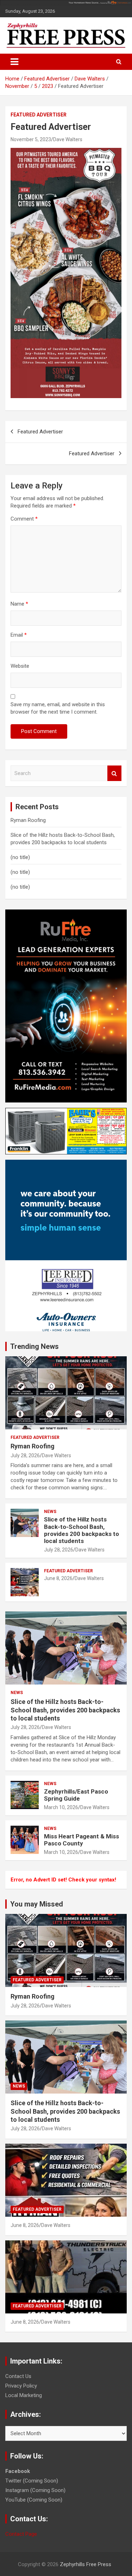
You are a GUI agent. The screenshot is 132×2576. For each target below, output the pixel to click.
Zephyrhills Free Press (86, 2564)
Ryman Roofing (28, 820)
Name (19, 604)
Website (20, 666)
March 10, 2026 (61, 1807)
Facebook (18, 2471)
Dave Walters (68, 139)
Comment (24, 519)
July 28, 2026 (25, 1455)
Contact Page (21, 2534)
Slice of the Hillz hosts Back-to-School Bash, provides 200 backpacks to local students (81, 1530)
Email (19, 635)
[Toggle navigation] (14, 62)
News (50, 1512)
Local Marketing (24, 2395)
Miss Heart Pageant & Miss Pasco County (81, 1840)
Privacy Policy (21, 2386)
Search (114, 773)
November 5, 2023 (31, 139)
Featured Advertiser (39, 115)
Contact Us (18, 2376)
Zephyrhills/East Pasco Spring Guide (76, 1795)
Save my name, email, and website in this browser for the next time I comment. (58, 708)
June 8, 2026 (58, 1578)
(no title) (20, 857)
